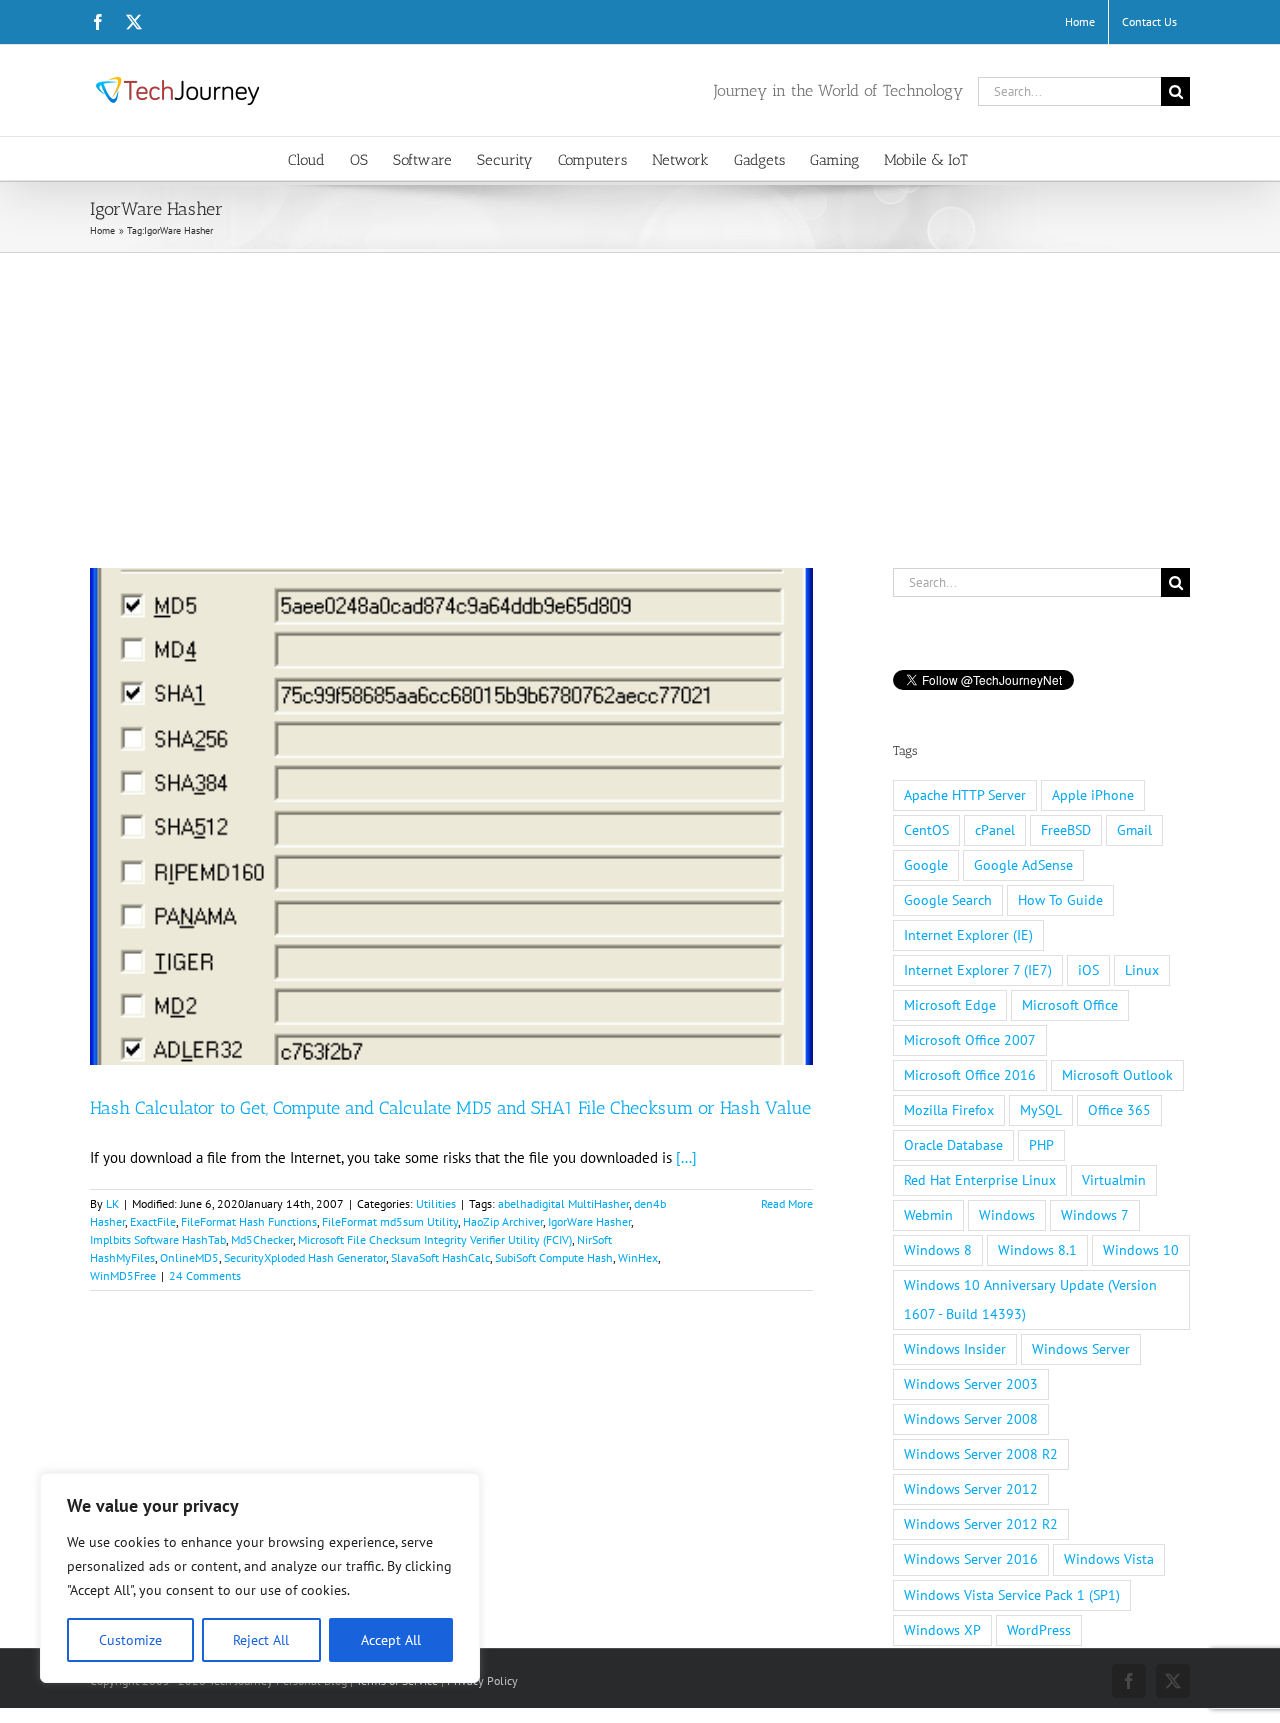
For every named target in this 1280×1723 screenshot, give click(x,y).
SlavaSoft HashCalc (440, 1257)
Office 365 (1119, 1110)
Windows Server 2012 (971, 1489)
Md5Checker (262, 1239)
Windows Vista (1109, 1559)
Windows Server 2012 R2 (981, 1524)
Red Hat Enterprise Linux (980, 1180)
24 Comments (205, 1275)
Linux (1142, 970)
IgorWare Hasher (589, 1221)
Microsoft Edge (950, 1005)
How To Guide (1060, 900)
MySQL (1041, 1110)
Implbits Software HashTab (158, 1239)
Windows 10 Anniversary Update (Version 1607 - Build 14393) (1030, 1299)
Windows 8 (938, 1250)
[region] (260, 1578)
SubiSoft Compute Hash (554, 1257)
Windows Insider (955, 1349)
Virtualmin (1114, 1180)
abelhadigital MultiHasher (563, 1203)
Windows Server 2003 (971, 1384)
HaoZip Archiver (503, 1221)
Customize (130, 1640)
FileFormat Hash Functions (249, 1221)
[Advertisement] (640, 403)
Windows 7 (1095, 1215)
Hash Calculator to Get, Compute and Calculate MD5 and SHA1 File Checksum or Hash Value (450, 1108)
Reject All (261, 1640)
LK (112, 1203)
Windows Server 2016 (971, 1559)
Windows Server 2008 (971, 1419)
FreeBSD (1066, 830)
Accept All (391, 1640)
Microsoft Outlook (1117, 1075)
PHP (1041, 1145)
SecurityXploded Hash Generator (305, 1257)
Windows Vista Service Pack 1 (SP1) (1012, 1595)
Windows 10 (1141, 1250)
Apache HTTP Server (965, 795)
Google (926, 865)
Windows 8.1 (1037, 1250)
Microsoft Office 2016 (970, 1075)
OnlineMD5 (189, 1257)
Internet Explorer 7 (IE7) (978, 970)
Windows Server (1081, 1349)
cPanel (995, 830)
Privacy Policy (482, 1680)
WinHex (638, 1257)
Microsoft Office (1070, 1005)
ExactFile (153, 1221)
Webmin (928, 1215)
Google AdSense (1023, 865)
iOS (1088, 970)
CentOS (926, 830)
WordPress (1039, 1630)
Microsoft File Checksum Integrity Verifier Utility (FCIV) (435, 1239)
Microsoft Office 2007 (970, 1040)
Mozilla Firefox (949, 1110)
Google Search (948, 900)
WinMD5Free (123, 1275)
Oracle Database (953, 1145)
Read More (787, 1203)
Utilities (436, 1203)
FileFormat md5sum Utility (390, 1221)
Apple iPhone (1093, 795)
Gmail (1134, 830)
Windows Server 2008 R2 (981, 1454)
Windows (1007, 1215)
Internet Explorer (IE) (968, 935)
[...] (686, 1157)
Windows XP (942, 1630)
